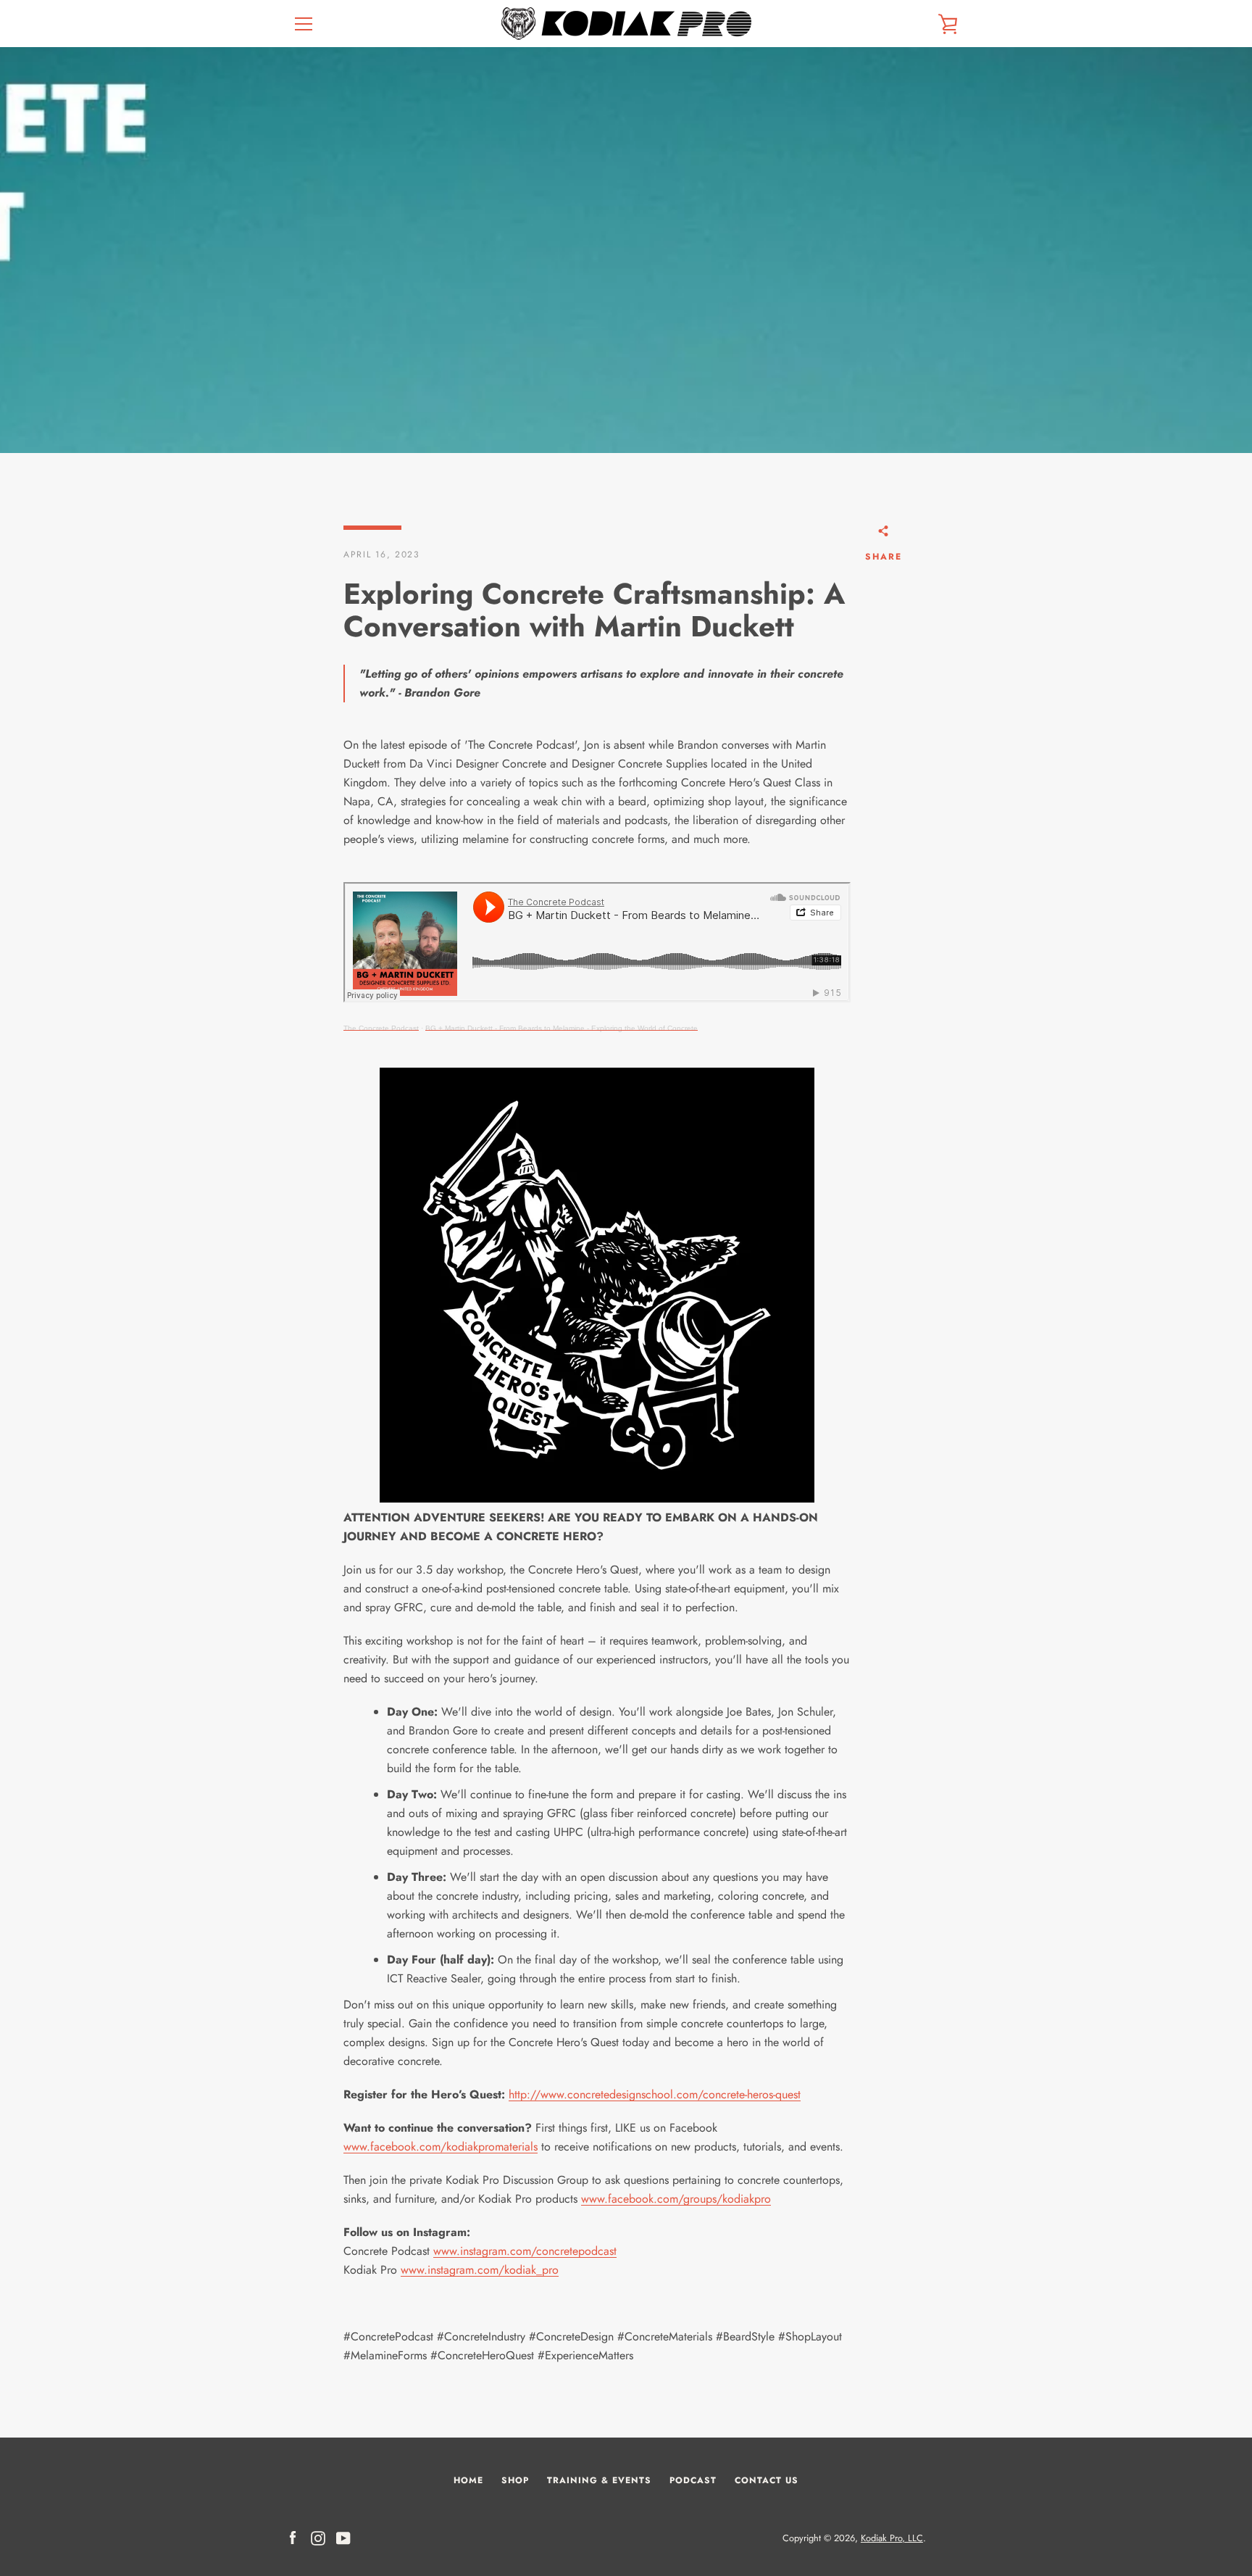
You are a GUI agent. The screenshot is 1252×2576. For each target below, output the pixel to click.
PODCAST (693, 2480)
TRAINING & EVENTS (599, 2480)
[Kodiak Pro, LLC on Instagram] (318, 2537)
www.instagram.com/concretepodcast (525, 2251)
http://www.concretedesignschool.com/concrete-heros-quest (655, 2094)
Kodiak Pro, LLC (892, 2538)
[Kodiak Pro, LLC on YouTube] (343, 2537)
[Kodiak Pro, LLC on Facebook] (293, 2537)
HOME (468, 2480)
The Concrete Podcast (381, 1028)
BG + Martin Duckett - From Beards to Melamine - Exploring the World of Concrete (562, 1028)
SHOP (515, 2480)
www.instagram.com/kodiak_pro (480, 2270)
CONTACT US (767, 2480)
